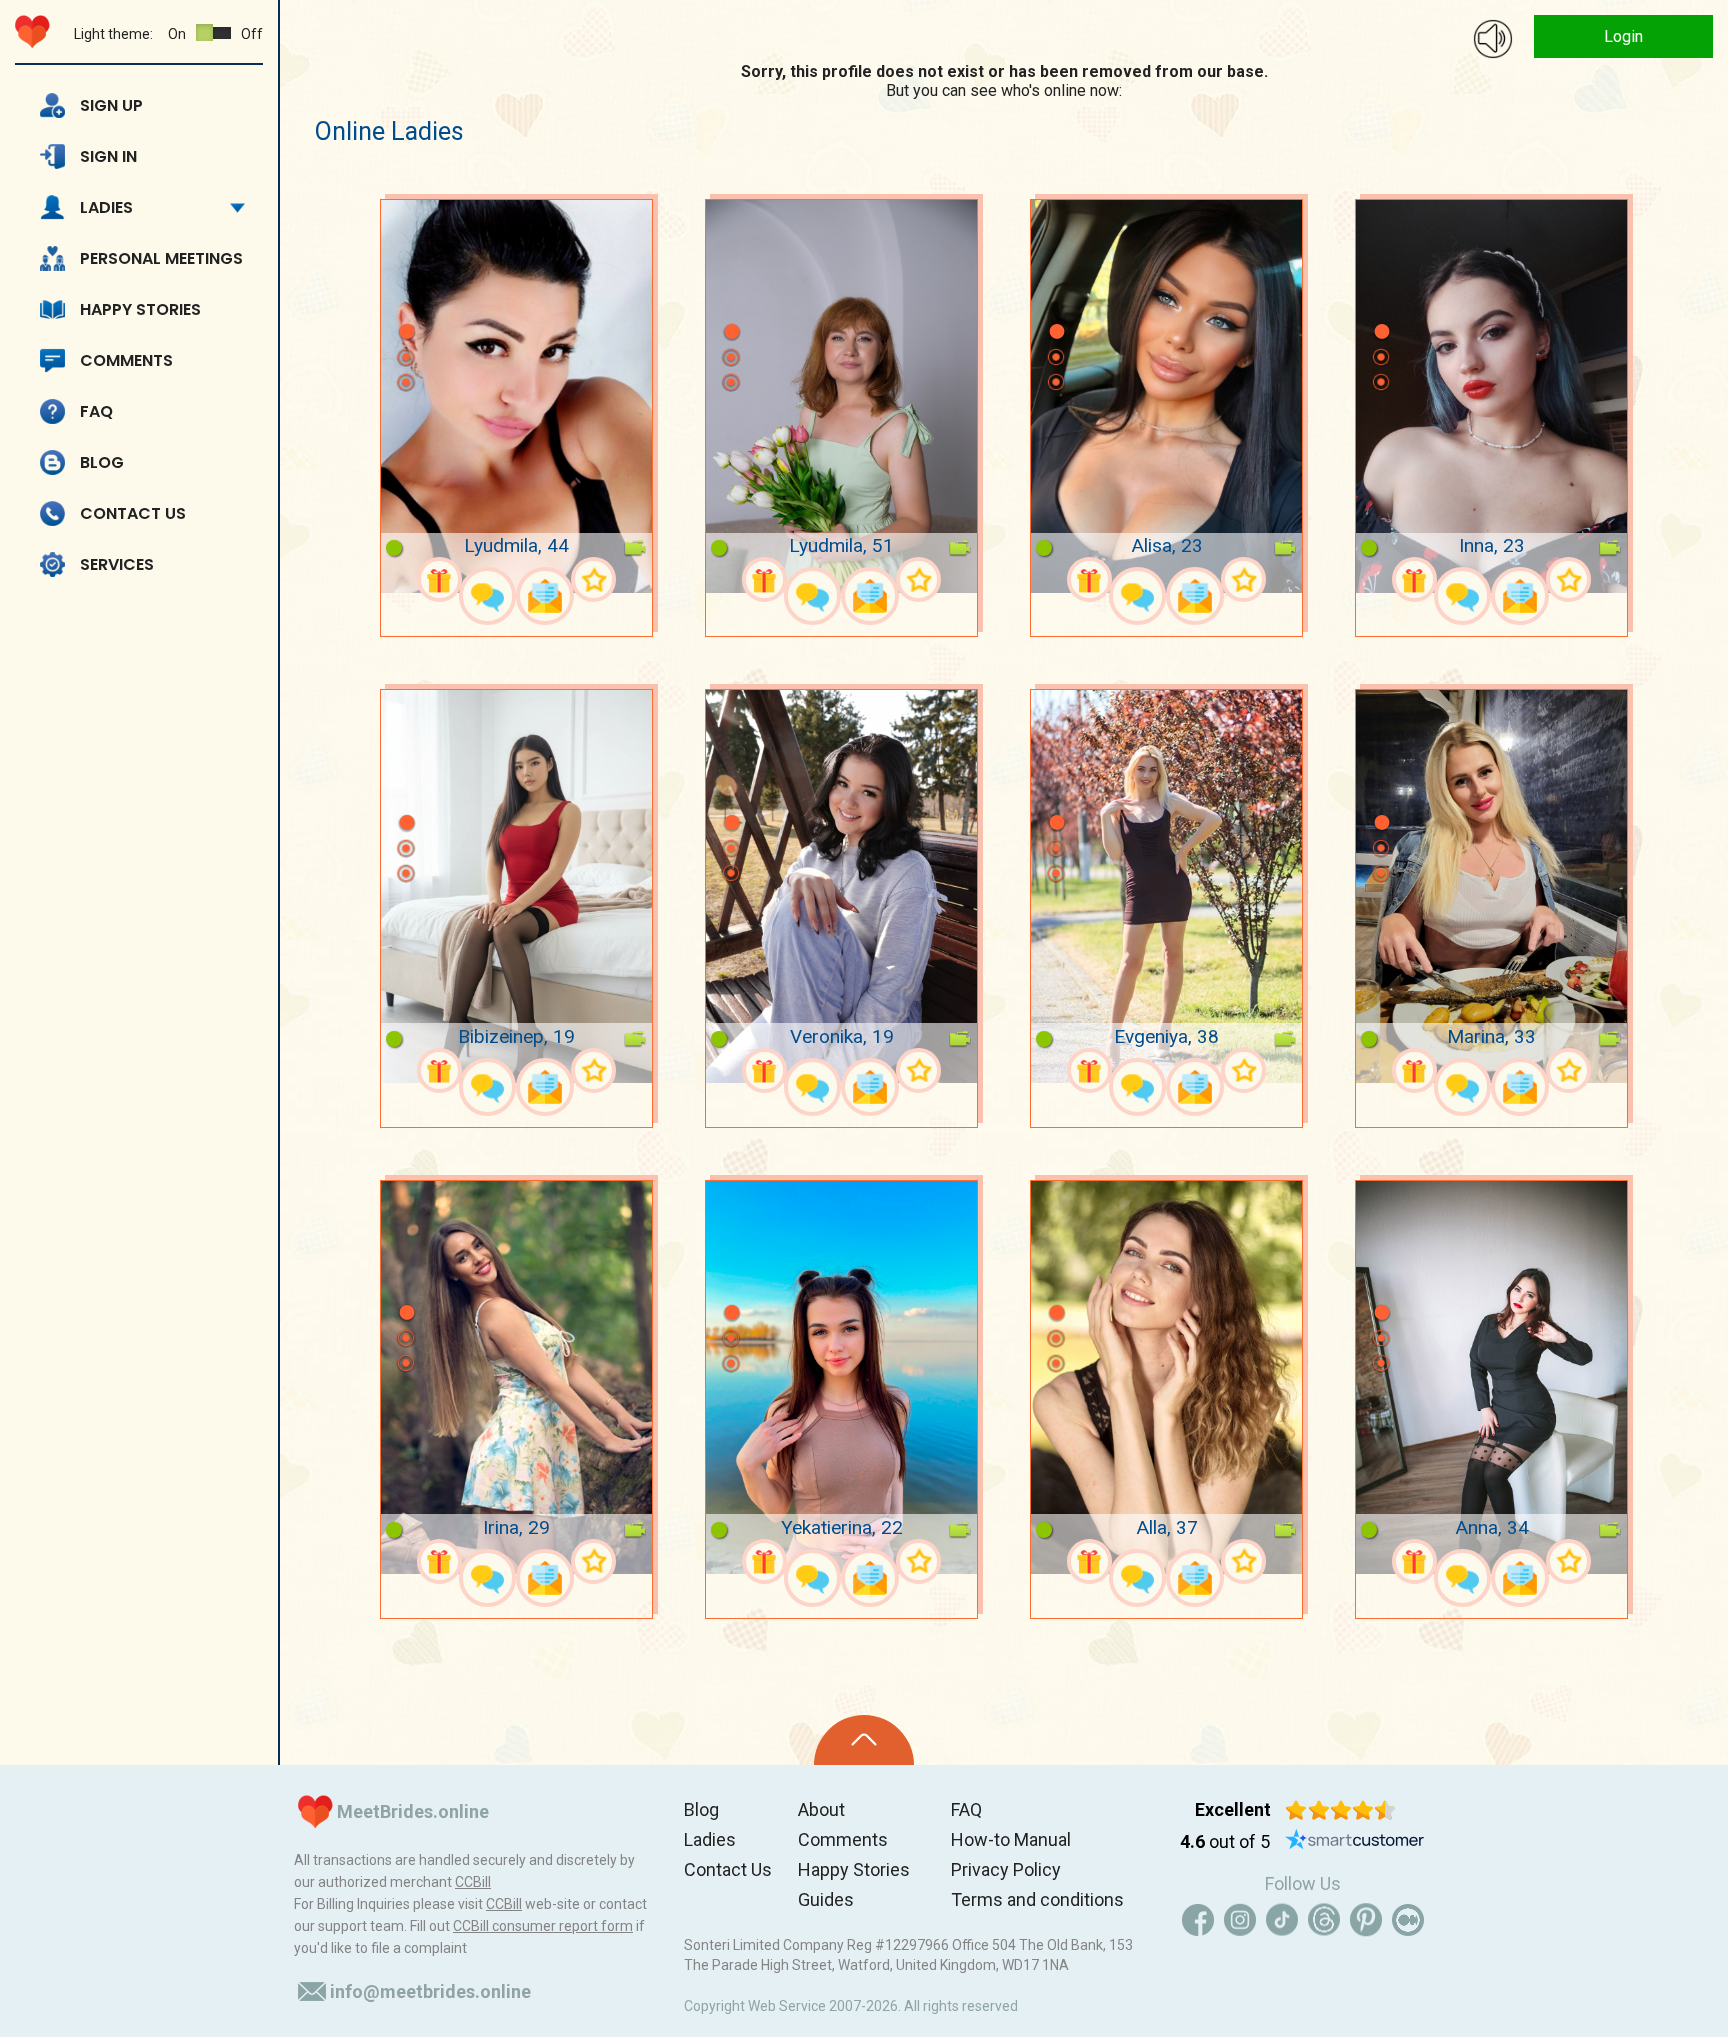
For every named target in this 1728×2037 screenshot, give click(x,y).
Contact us (133, 513)
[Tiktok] (1282, 1920)
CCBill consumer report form (543, 1926)
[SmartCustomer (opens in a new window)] (1355, 1842)
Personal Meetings (161, 258)
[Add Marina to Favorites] (1568, 1070)
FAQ (96, 411)
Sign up (111, 105)
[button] (406, 302)
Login (1623, 36)
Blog (102, 462)
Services (117, 564)
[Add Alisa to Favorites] (1243, 579)
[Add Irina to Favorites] (593, 1561)
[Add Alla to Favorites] (1243, 1561)
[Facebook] (1198, 1920)
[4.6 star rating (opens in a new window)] (1340, 1810)
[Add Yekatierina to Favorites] (918, 1561)
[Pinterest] (1366, 1920)
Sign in (108, 156)
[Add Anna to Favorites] (1568, 1561)
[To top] (864, 1740)
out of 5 (1225, 1841)
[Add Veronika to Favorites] (918, 1070)
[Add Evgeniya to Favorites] (1243, 1070)
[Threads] (1324, 1920)
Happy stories (140, 309)
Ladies (106, 207)
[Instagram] (1240, 1920)
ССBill (473, 1882)
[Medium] (1408, 1920)
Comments (126, 360)
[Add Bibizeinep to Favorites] (593, 1070)
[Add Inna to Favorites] (1568, 579)
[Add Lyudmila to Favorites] (593, 579)
